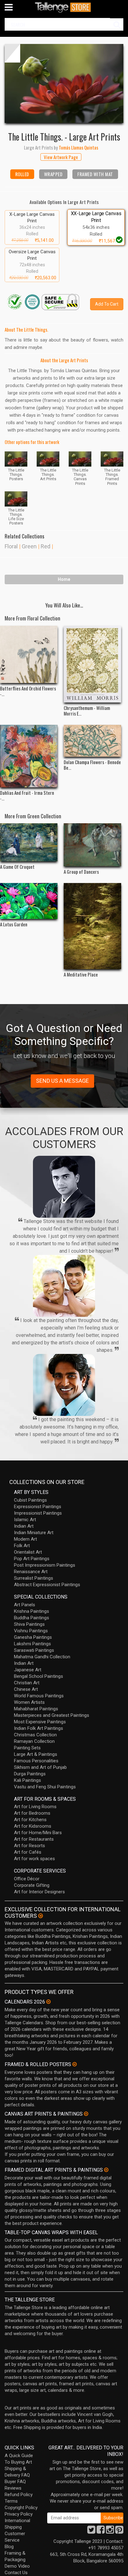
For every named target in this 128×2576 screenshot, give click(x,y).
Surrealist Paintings (34, 1578)
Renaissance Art (31, 1572)
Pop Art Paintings (32, 1559)
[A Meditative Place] (92, 926)
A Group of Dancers (81, 872)
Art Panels (25, 1605)
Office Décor (27, 1879)
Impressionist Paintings (38, 1513)
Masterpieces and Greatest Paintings (52, 1715)
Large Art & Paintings (36, 1754)
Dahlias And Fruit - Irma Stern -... (27, 795)
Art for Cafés (28, 1852)
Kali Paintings (27, 1780)
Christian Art (27, 1683)
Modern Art (25, 1539)
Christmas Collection (35, 1735)
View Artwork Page (61, 157)
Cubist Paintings (30, 1500)
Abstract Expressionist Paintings (47, 1585)
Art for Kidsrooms (33, 1826)
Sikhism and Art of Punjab (40, 1767)
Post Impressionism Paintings (45, 1565)
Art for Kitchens (30, 1820)
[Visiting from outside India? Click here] (41, 1916)
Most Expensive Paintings (40, 1722)
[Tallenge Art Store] (64, 7)
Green (29, 546)
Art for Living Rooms (35, 1807)
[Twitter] (91, 2531)
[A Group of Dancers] (92, 845)
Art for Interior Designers (39, 1892)
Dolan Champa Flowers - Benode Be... (92, 765)
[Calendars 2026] (48, 2002)
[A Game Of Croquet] (29, 842)
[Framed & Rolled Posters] (75, 2064)
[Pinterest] (119, 2531)
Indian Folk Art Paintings (39, 1728)
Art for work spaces (34, 1859)
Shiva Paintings (29, 1624)
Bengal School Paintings (39, 1676)
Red (46, 546)
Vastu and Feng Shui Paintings (45, 1787)
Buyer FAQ (15, 2482)
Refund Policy (19, 2495)
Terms (11, 2501)
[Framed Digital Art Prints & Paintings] (106, 2170)
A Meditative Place (81, 974)
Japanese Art (28, 1670)
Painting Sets (27, 1748)
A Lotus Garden (14, 924)
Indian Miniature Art (34, 1533)
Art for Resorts (30, 1846)
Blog (9, 2547)
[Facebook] (101, 2531)
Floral (11, 546)
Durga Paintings (30, 1774)
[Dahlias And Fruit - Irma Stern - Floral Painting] (29, 756)
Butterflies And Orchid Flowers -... (28, 691)
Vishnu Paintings (31, 1631)
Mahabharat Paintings (36, 1709)
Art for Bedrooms (32, 1813)
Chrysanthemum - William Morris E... (87, 711)
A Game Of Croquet (17, 867)
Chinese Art (26, 1689)
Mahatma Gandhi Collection (42, 1657)
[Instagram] (110, 2531)
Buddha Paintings (32, 1618)
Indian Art (24, 1526)
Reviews (13, 2488)
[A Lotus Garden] (29, 901)
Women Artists (29, 1702)
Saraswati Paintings (34, 1650)
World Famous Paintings (39, 1696)
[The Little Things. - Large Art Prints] (64, 83)
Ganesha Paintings (33, 1637)
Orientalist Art (28, 1552)
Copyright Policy (21, 2508)
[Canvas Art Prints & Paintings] (86, 2114)
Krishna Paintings (32, 1611)
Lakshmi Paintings (32, 1644)
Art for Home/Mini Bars (38, 1833)
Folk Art (22, 1546)
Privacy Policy (19, 2514)
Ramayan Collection (34, 1741)
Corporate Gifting (32, 1885)
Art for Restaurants (34, 1839)
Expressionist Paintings (38, 1507)
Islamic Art (25, 1520)
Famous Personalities (36, 1761)
